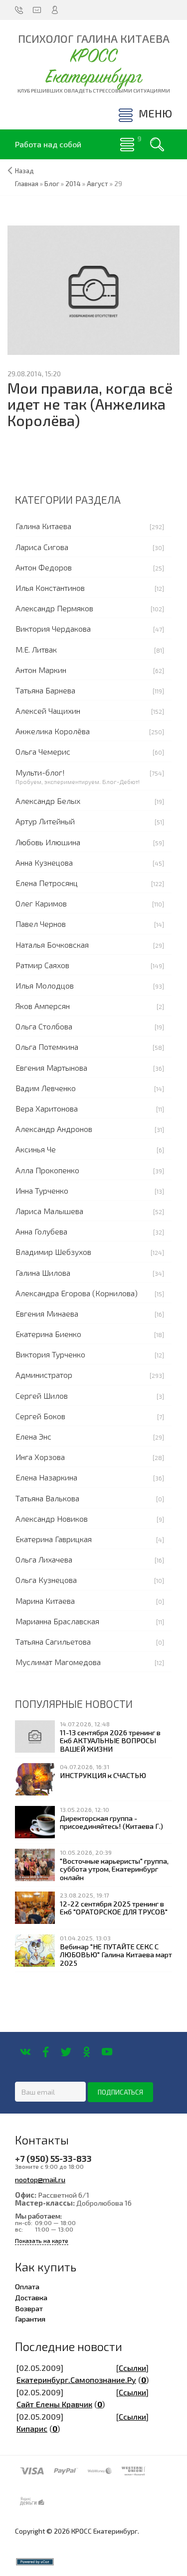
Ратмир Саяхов (42, 965)
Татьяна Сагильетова (53, 1641)
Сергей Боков (40, 1416)
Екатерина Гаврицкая (54, 1539)
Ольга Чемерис (43, 751)
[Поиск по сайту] (157, 144)
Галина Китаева (43, 526)
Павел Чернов (41, 924)
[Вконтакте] (25, 2052)
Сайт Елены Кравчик (54, 2404)
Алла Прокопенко (47, 1170)
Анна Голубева (41, 1231)
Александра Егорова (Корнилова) (77, 1293)
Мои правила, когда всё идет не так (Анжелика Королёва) (90, 404)
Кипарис (32, 2428)
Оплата (27, 2286)
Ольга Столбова (44, 1026)
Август (97, 184)
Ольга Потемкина (47, 1047)
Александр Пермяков (54, 608)
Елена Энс (33, 1436)
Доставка (31, 2297)
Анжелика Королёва (53, 731)
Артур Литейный (45, 821)
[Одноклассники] (87, 2052)
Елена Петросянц (47, 883)
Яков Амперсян (43, 1006)
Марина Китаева (45, 1601)
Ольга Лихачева (44, 1559)
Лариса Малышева (49, 1211)
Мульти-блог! (40, 772)
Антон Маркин (41, 670)
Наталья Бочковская (52, 945)
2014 (73, 184)
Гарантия (30, 2319)
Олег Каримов (41, 903)
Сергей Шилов (42, 1396)
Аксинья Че (36, 1149)
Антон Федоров (44, 567)
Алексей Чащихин (48, 711)
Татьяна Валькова (47, 1498)
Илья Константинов (50, 588)
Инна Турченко (42, 1190)
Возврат (29, 2308)
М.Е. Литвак (36, 649)
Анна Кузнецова (44, 862)
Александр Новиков (52, 1518)
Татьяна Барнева (45, 690)
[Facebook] (46, 2052)
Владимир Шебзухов (53, 1252)
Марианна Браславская (57, 1621)
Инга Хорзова (40, 1457)
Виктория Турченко (50, 1354)
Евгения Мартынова (51, 1067)
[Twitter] (66, 2052)
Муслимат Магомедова (58, 1662)
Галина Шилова (43, 1273)
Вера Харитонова (47, 1108)
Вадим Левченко (46, 1088)
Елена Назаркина (46, 1477)
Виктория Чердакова (53, 628)
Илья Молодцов (45, 985)
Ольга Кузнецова (46, 1580)
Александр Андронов (54, 1129)
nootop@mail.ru (40, 2179)
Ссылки (132, 2368)
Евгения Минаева (47, 1313)
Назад (24, 171)
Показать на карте (42, 2241)
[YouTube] (107, 2052)
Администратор (44, 1375)
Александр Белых (48, 801)
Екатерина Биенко (48, 1334)
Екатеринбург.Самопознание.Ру (76, 2380)
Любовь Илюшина (48, 842)
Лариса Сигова (42, 547)
